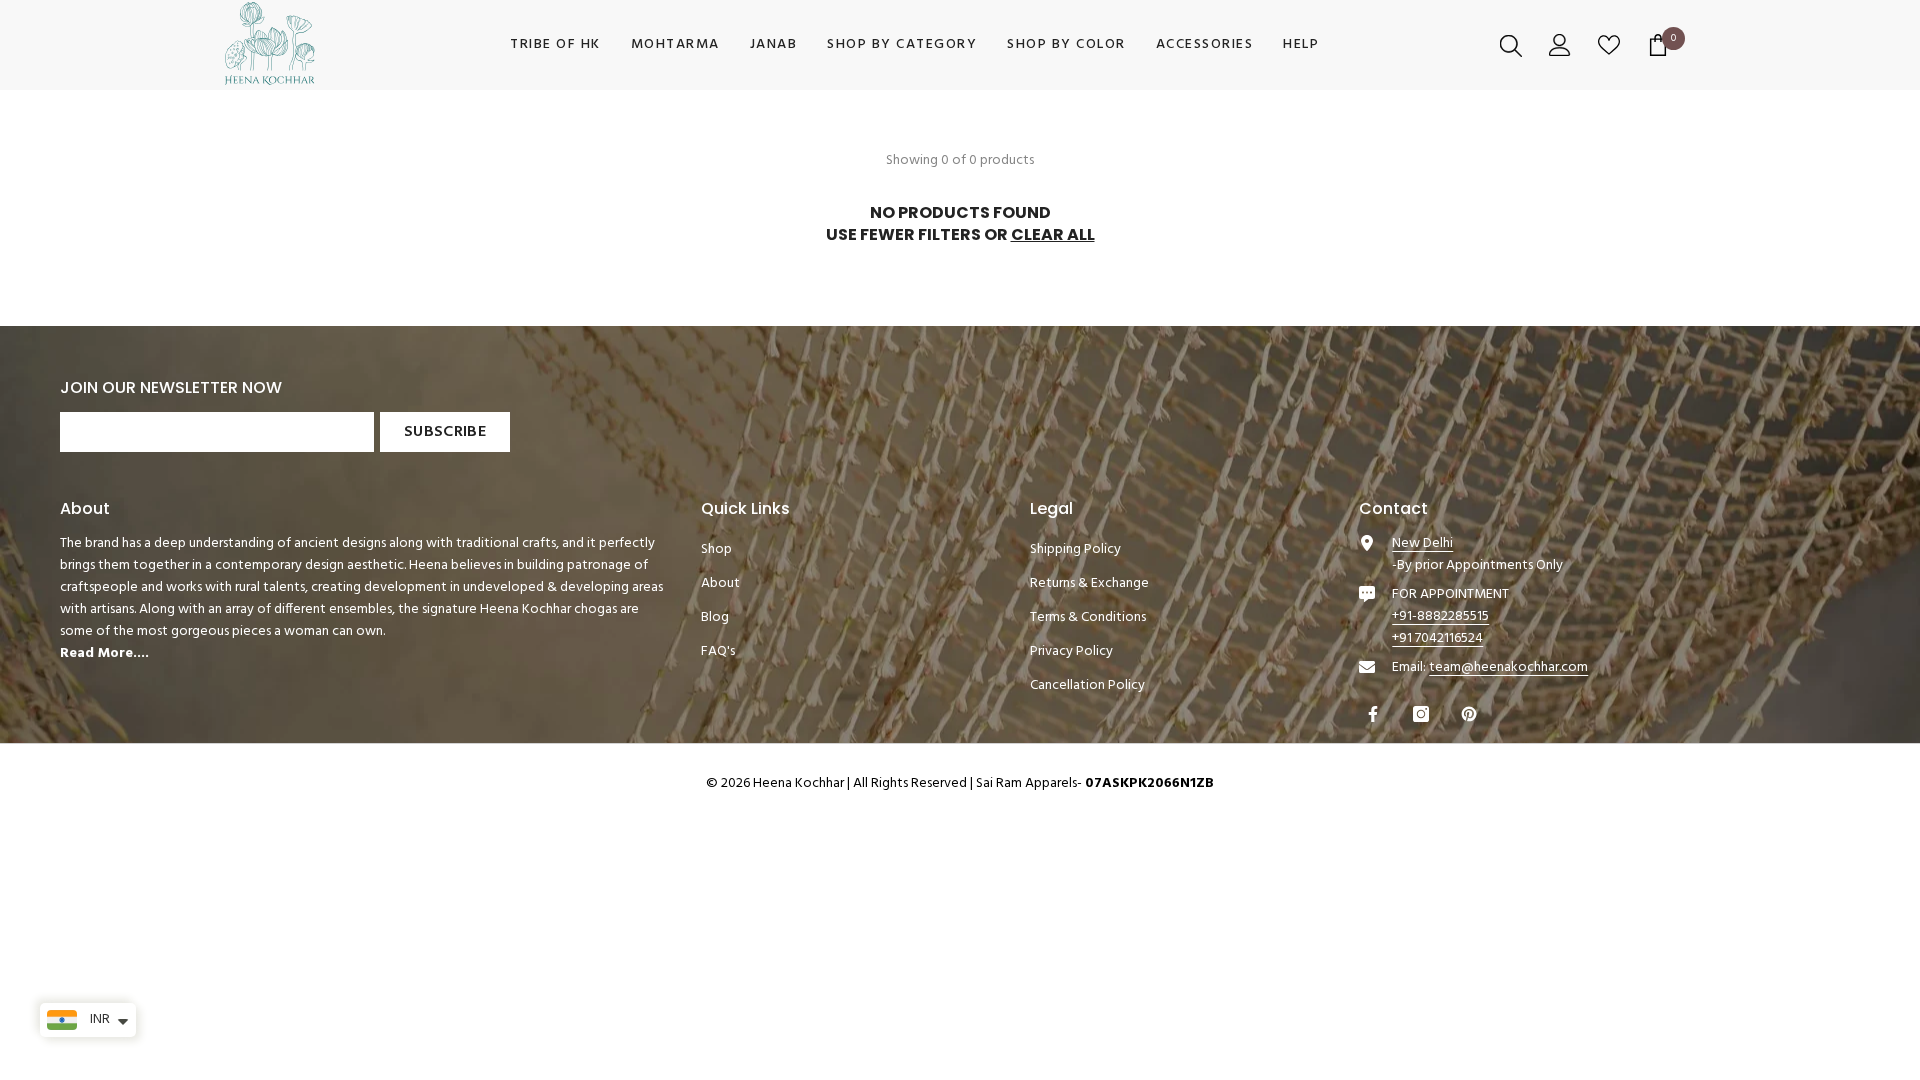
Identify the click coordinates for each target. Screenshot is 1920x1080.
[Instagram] (1423, 714)
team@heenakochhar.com (1508, 667)
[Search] (1513, 45)
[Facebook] (1375, 714)
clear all (1053, 235)
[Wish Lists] (1611, 45)
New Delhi (1422, 543)
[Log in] (1562, 45)
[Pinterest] (1471, 714)
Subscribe (445, 432)
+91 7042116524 (1437, 638)
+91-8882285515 (1440, 616)
